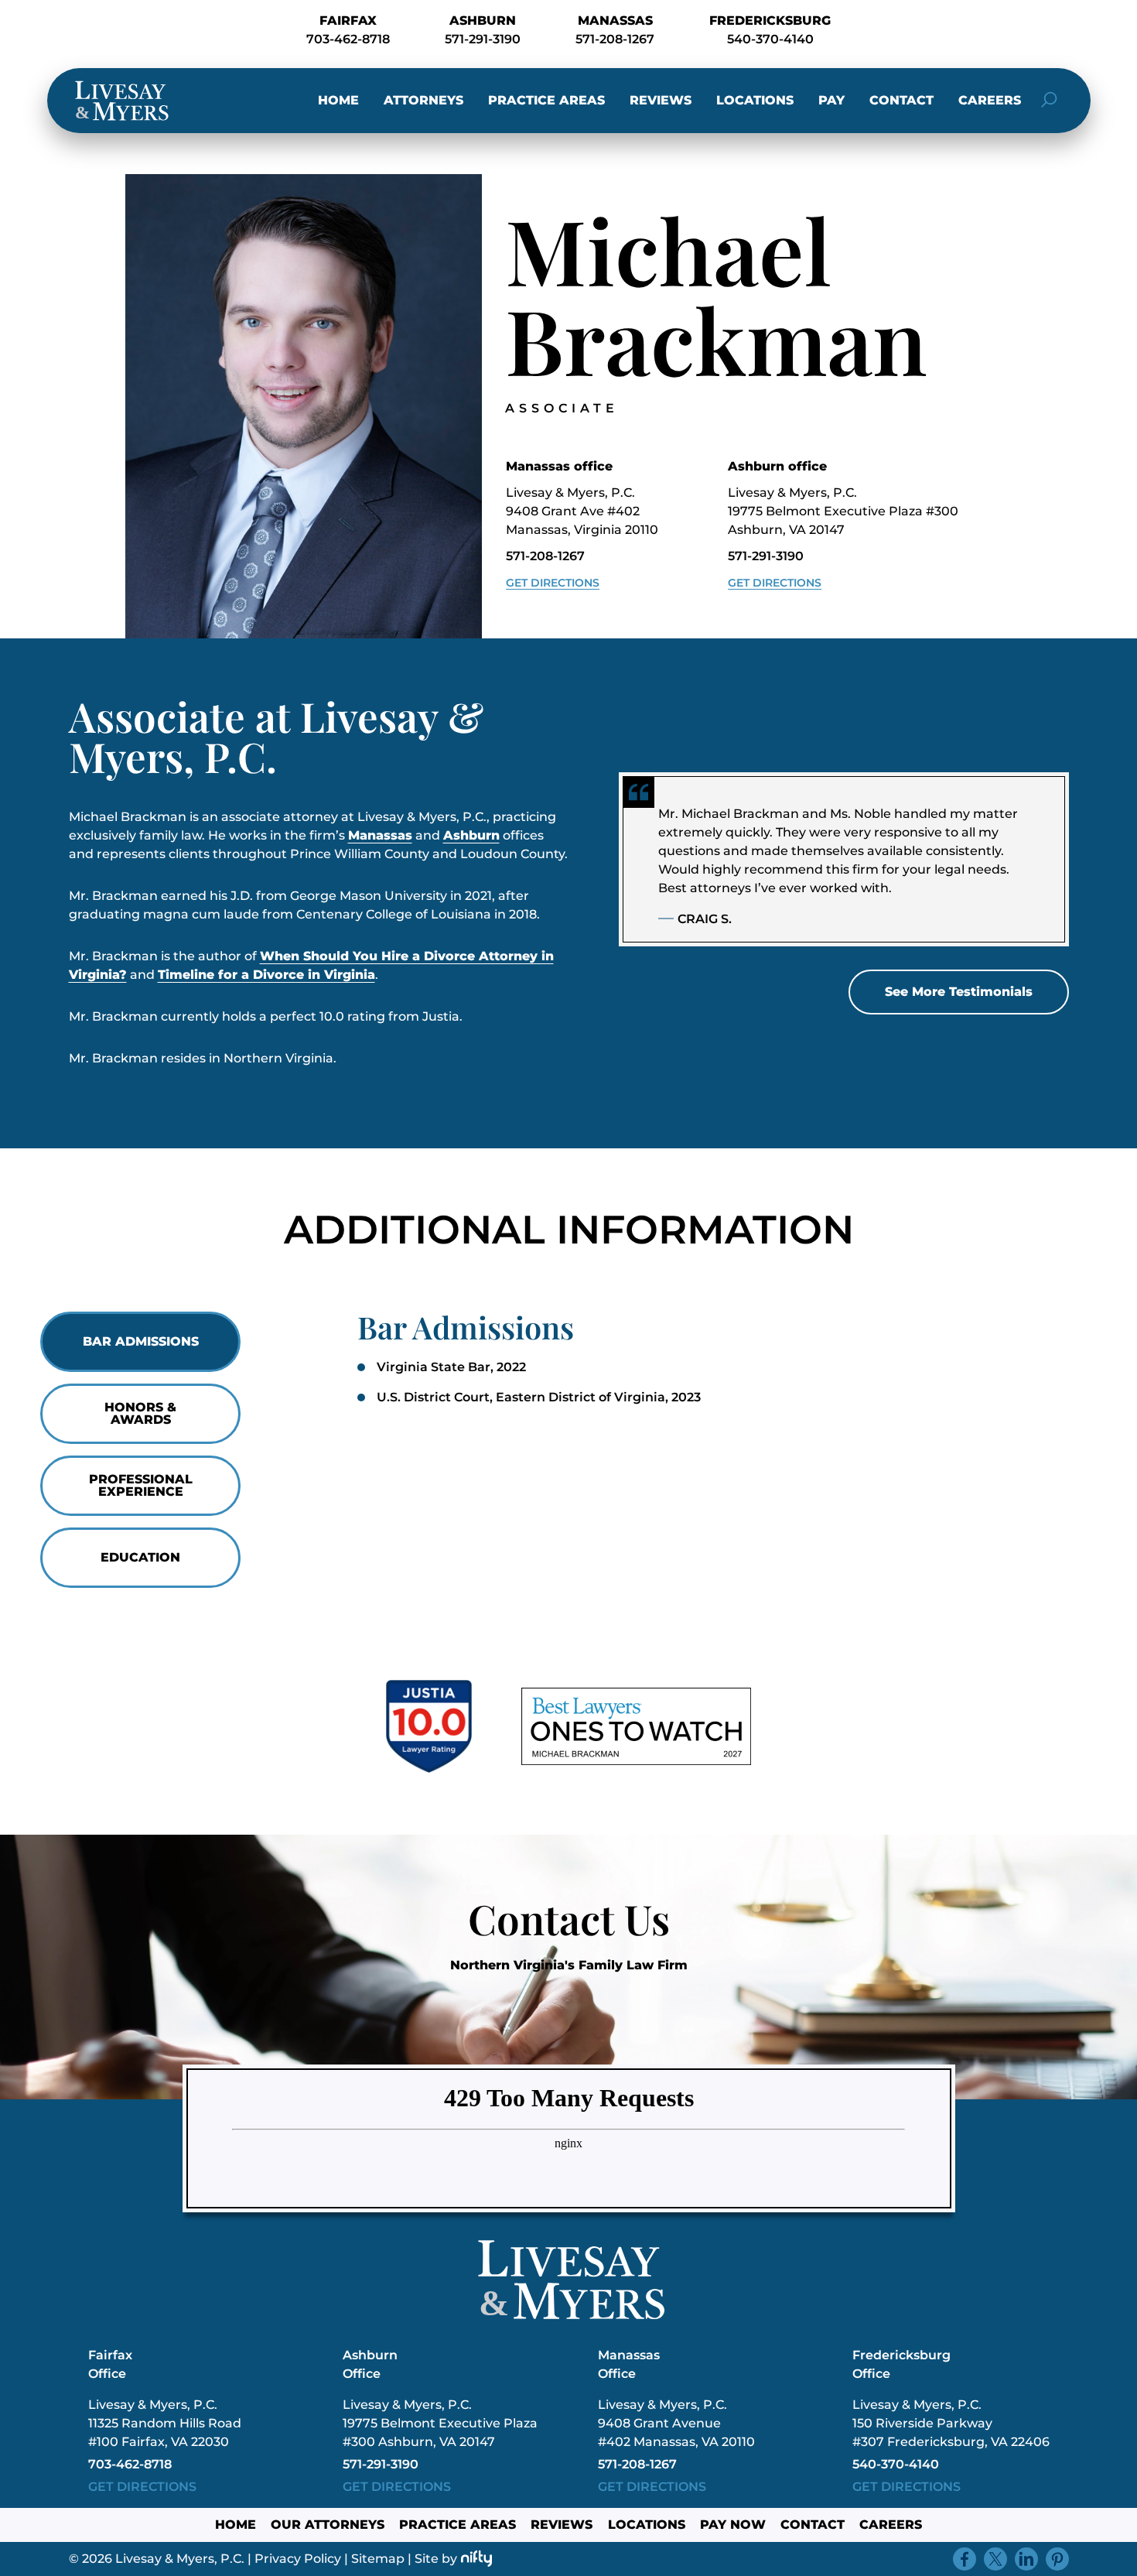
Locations (755, 100)
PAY (831, 100)
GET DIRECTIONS (142, 2487)
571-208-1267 (615, 39)
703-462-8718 (348, 39)
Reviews (661, 100)
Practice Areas (546, 100)
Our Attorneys (328, 2525)
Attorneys (423, 100)
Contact (901, 100)
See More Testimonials (959, 992)
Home (338, 100)
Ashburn (471, 835)
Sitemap (378, 2559)
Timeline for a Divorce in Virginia (266, 975)
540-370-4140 (770, 39)
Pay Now (733, 2525)
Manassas (380, 835)
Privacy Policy (298, 2559)
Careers (990, 100)
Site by (436, 2559)
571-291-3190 (483, 39)
